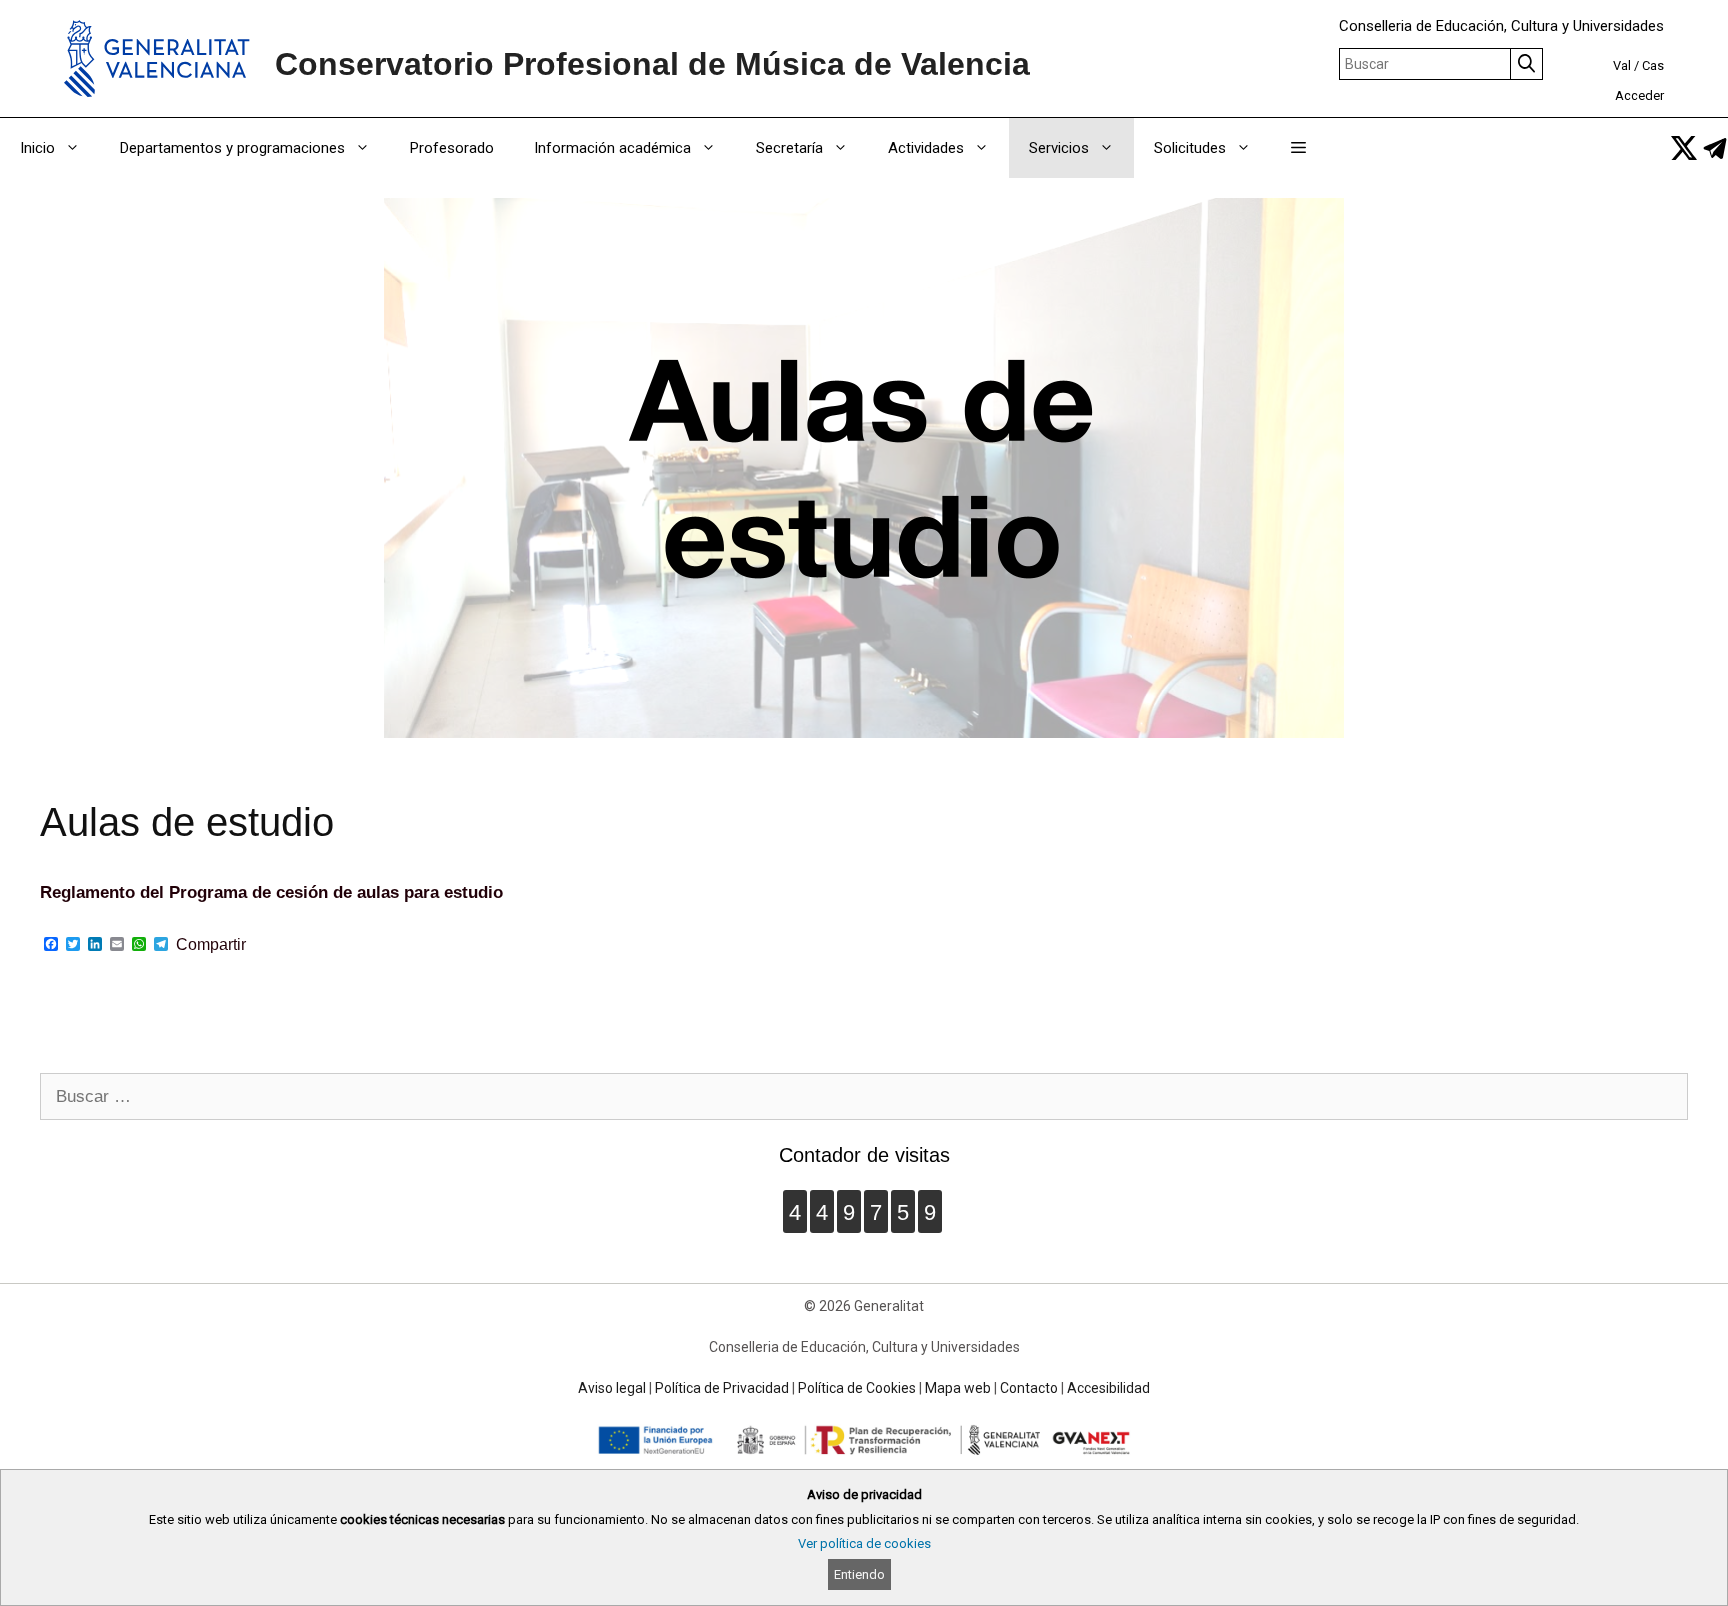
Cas (1653, 65)
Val (1622, 65)
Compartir (211, 945)
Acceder (1639, 95)
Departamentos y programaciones (232, 148)
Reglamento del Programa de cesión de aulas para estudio (271, 892)
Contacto (1029, 1388)
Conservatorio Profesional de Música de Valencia (652, 64)
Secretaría (789, 148)
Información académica (612, 148)
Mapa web (958, 1388)
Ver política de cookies (864, 1543)
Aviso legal (612, 1388)
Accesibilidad (1108, 1388)
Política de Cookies (857, 1388)
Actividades (926, 148)
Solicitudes (1190, 148)
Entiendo (859, 1574)
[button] (1298, 148)
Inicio (37, 148)
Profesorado (452, 148)
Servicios (1059, 148)
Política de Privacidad (722, 1388)
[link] (1684, 148)
